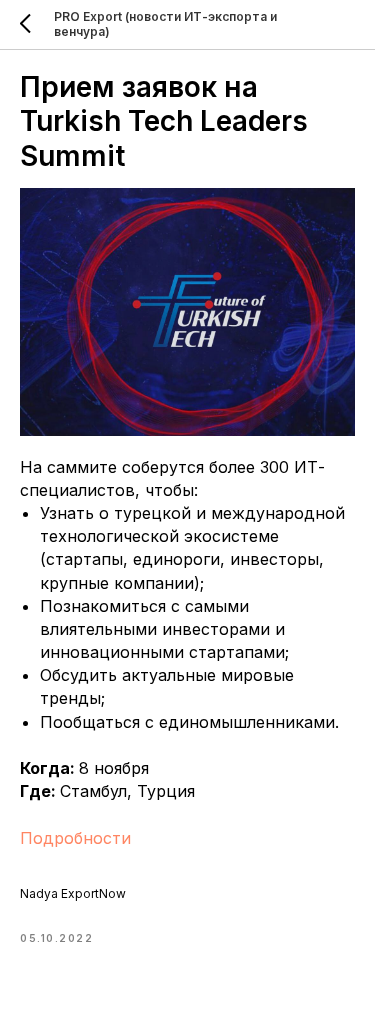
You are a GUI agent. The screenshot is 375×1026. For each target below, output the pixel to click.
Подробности (75, 838)
